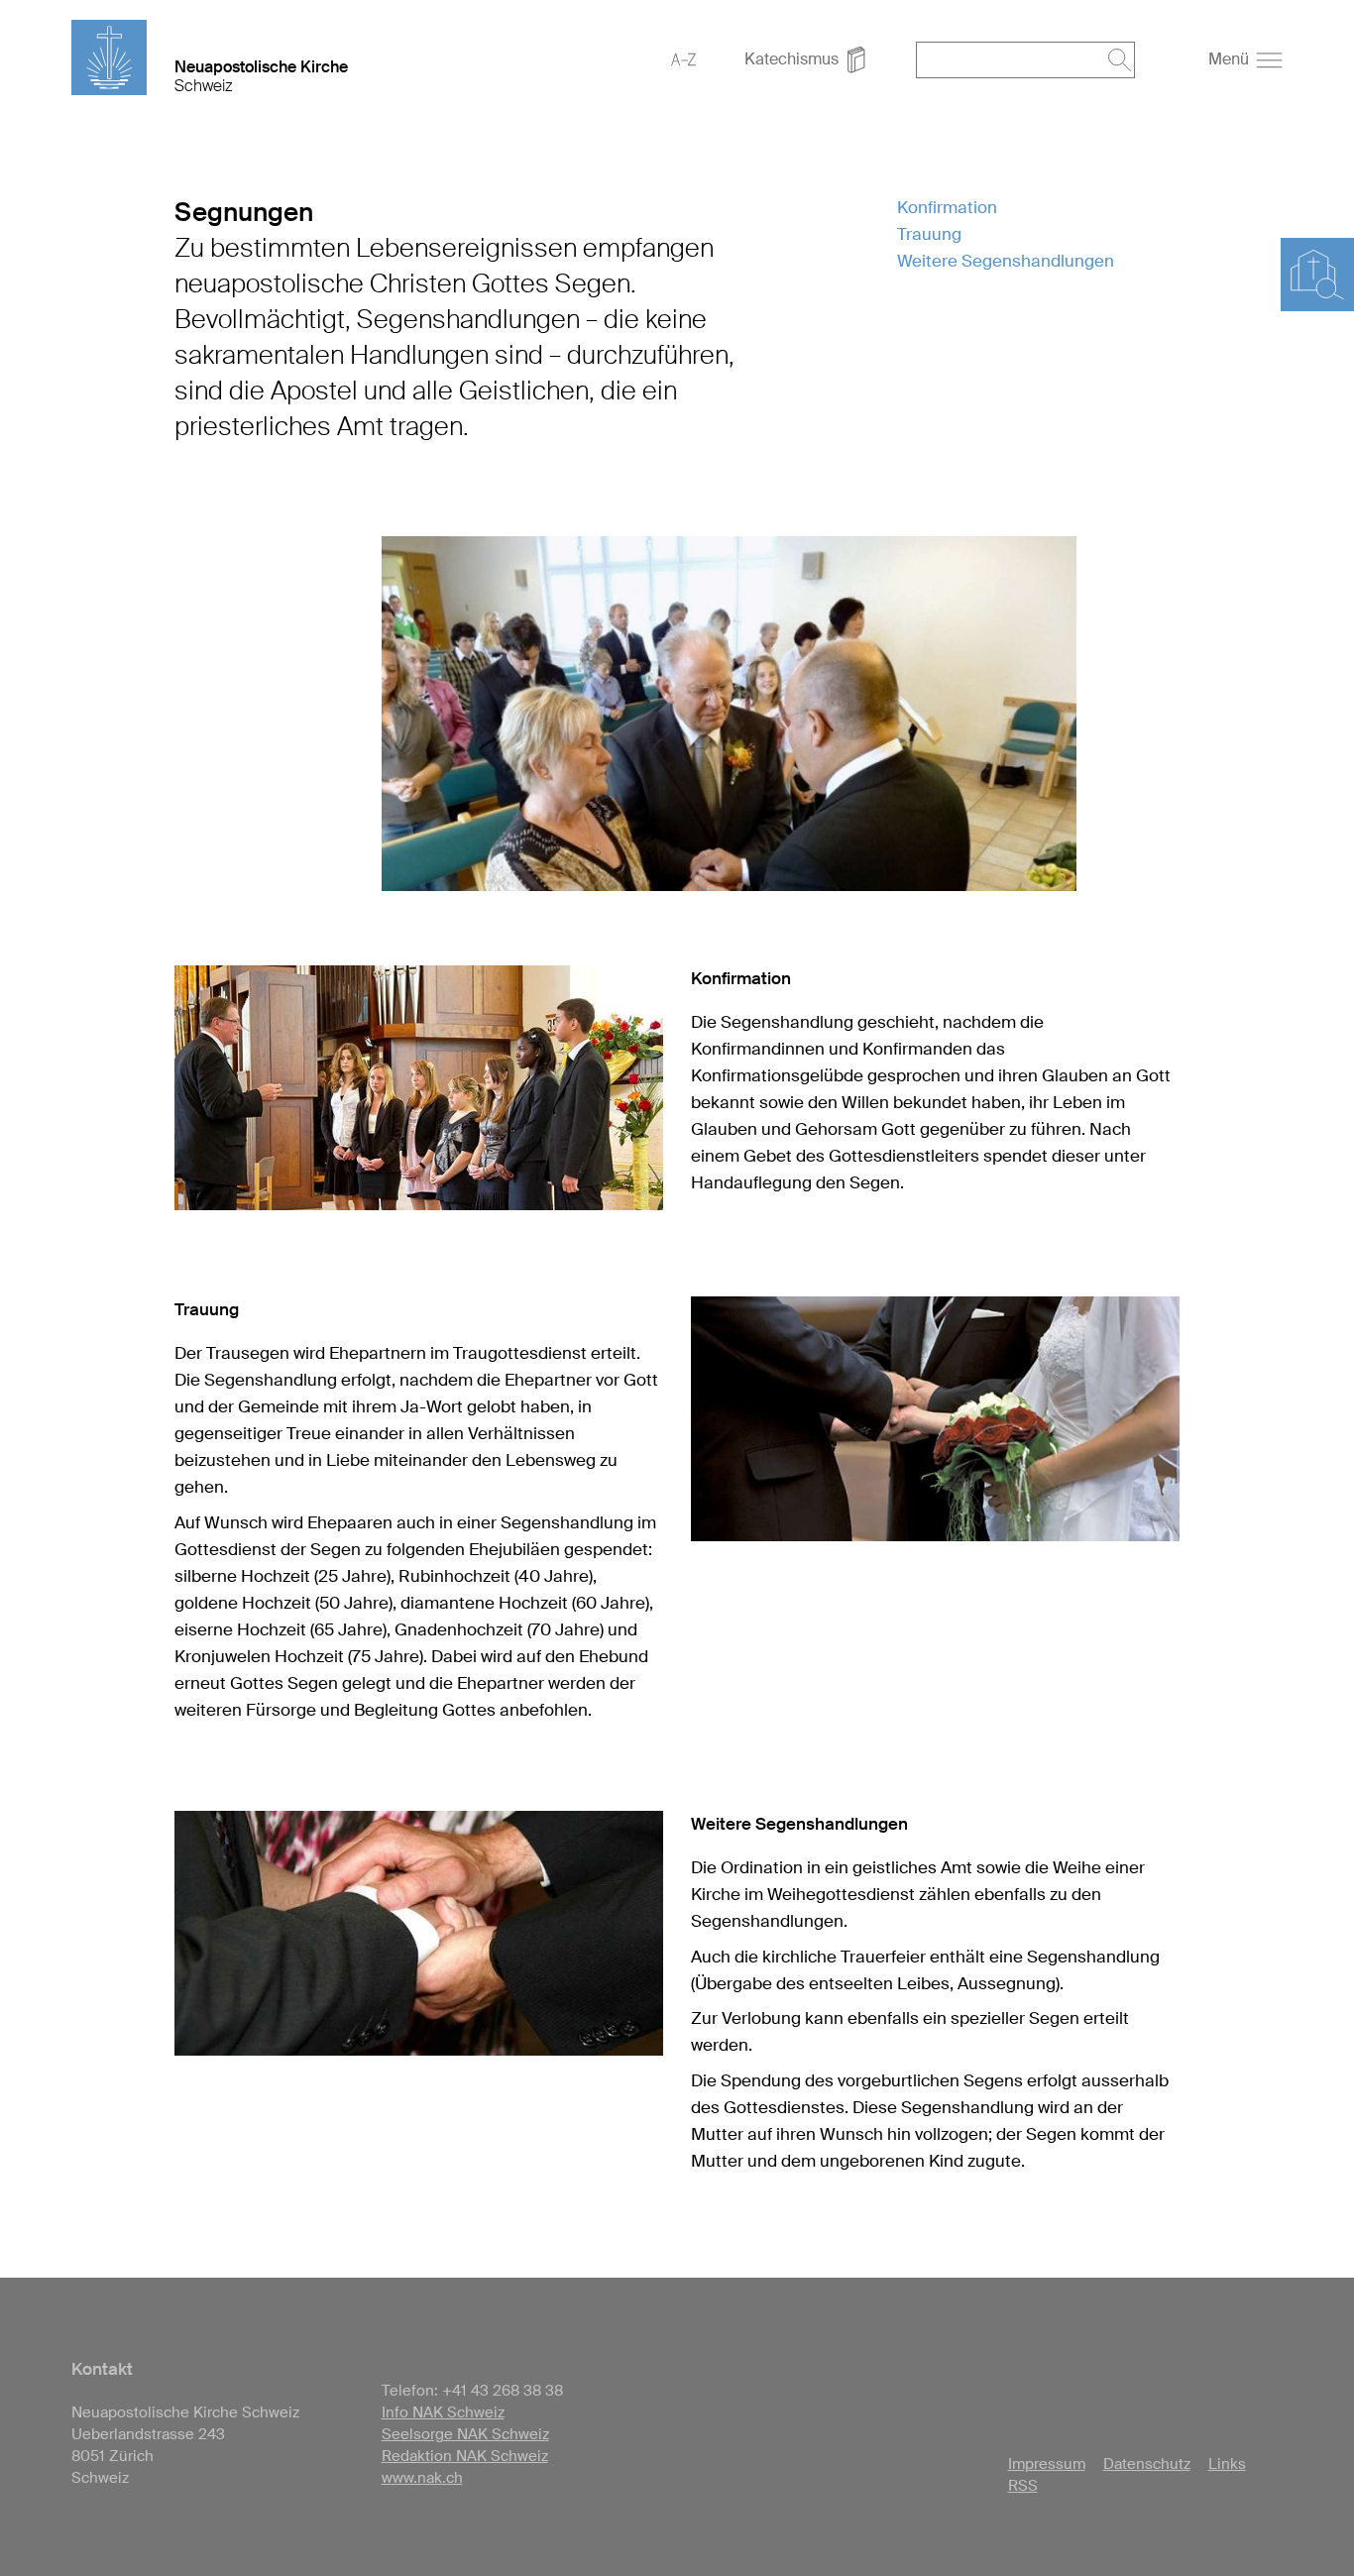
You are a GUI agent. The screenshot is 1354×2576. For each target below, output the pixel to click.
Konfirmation (947, 207)
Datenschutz (1147, 2464)
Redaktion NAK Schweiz (465, 2456)
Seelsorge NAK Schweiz (465, 2434)
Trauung (929, 234)
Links (1227, 2464)
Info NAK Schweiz (443, 2412)
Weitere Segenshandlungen (1006, 261)
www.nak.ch (422, 2478)
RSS (1023, 2486)
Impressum (1047, 2464)
